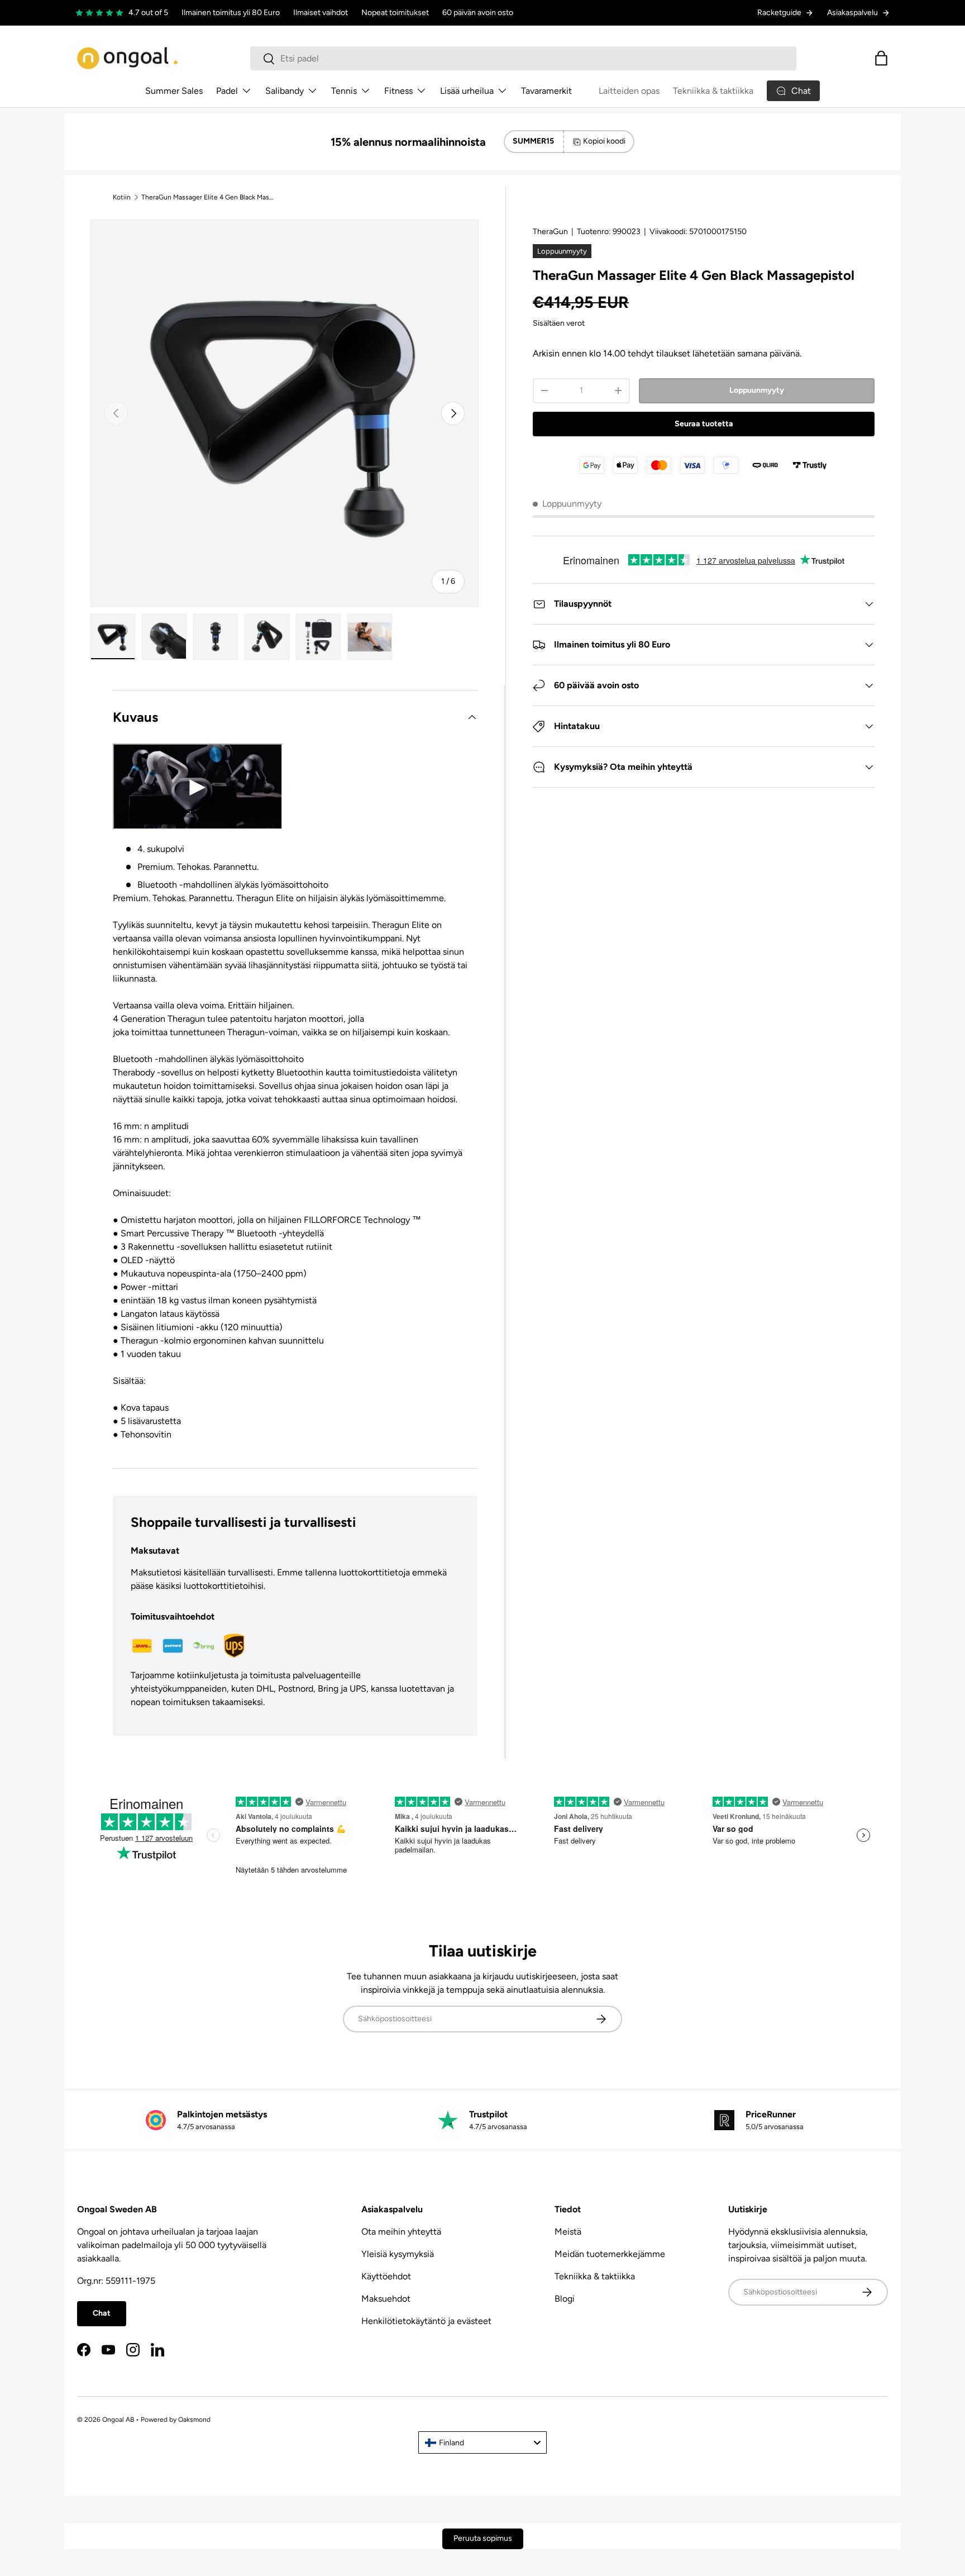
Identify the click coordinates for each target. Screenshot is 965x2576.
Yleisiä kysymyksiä (398, 2254)
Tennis (344, 91)
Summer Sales (174, 91)
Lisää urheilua (467, 91)
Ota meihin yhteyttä (401, 2232)
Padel (227, 91)
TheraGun (550, 232)
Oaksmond (194, 2420)
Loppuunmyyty (757, 390)
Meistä (568, 2232)
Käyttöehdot (386, 2276)
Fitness (398, 91)
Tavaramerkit (546, 91)
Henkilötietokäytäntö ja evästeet (426, 2321)
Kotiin (122, 197)
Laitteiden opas (629, 91)
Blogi (565, 2299)
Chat (102, 2313)
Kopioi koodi (604, 141)
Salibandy (285, 91)
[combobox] (523, 58)
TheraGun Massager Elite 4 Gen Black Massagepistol (208, 197)
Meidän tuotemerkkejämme (610, 2254)
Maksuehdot (386, 2299)
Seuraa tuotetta (704, 424)
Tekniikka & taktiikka (713, 91)
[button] (881, 58)
